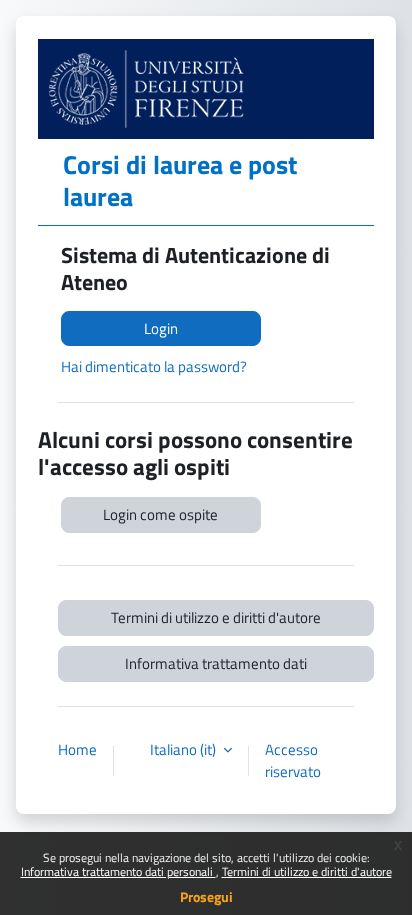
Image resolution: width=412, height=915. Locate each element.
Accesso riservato (293, 761)
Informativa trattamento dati (216, 663)
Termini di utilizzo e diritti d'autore (307, 871)
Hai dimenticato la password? (154, 366)
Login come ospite (160, 514)
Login (161, 328)
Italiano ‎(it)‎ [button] (184, 750)
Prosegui (206, 896)
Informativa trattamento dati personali (118, 871)
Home (77, 750)
